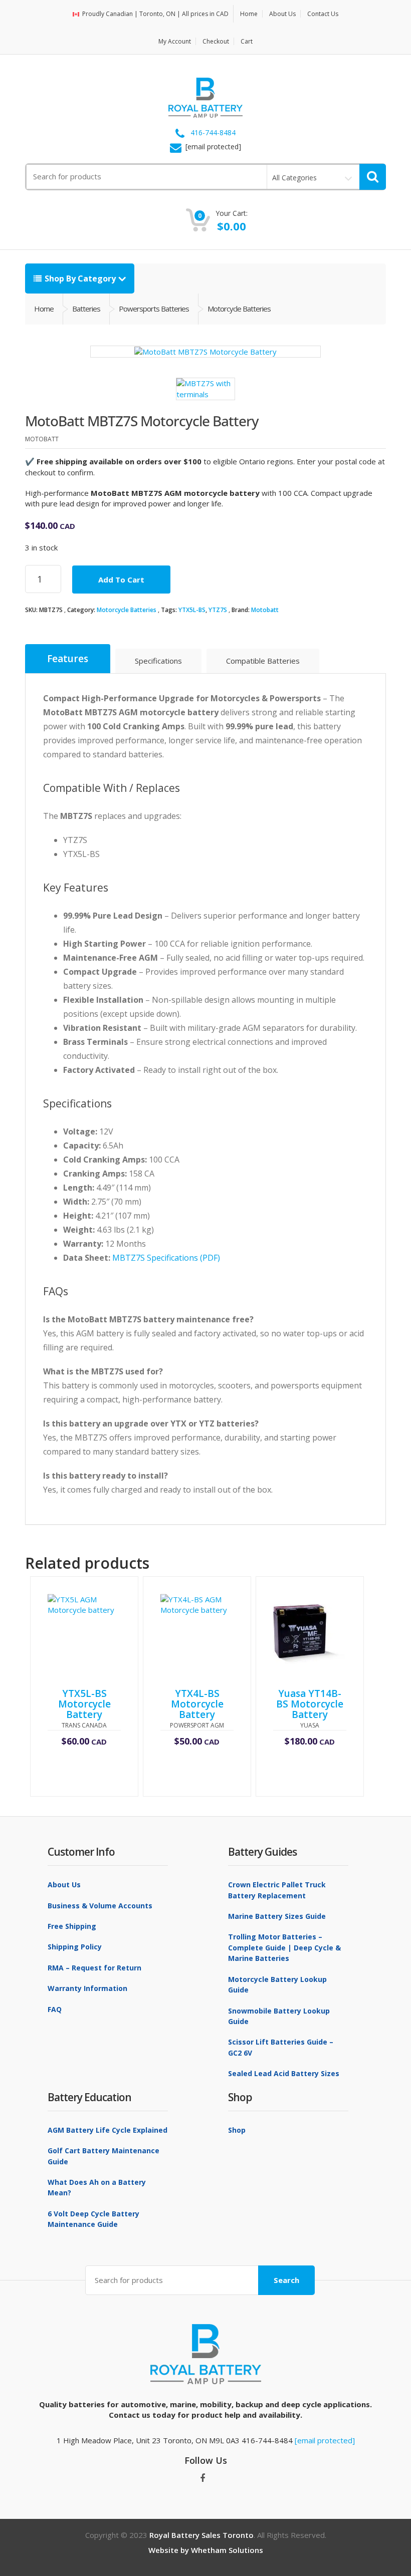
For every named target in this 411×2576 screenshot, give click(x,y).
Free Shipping (72, 1926)
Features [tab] (68, 659)
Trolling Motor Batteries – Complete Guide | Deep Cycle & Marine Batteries (284, 1947)
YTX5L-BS (192, 610)
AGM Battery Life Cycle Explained (108, 2130)
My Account (175, 41)
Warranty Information (87, 1988)
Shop (237, 2130)
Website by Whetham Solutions (206, 2550)
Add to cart (121, 580)
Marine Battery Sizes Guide (277, 1916)
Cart (247, 41)
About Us (282, 14)
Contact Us (323, 14)
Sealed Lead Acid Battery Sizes (284, 2073)
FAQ (55, 2009)
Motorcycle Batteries (127, 610)
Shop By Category (80, 278)
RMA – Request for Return (94, 1968)
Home (249, 14)
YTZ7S (218, 610)
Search (286, 2280)
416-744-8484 (213, 133)
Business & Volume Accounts (100, 1906)
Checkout (216, 41)
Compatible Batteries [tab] (263, 661)
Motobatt (265, 610)
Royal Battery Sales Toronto (201, 2535)
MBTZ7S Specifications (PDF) (166, 1258)
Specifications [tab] (158, 661)
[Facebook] (202, 2478)
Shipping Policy (75, 1947)
